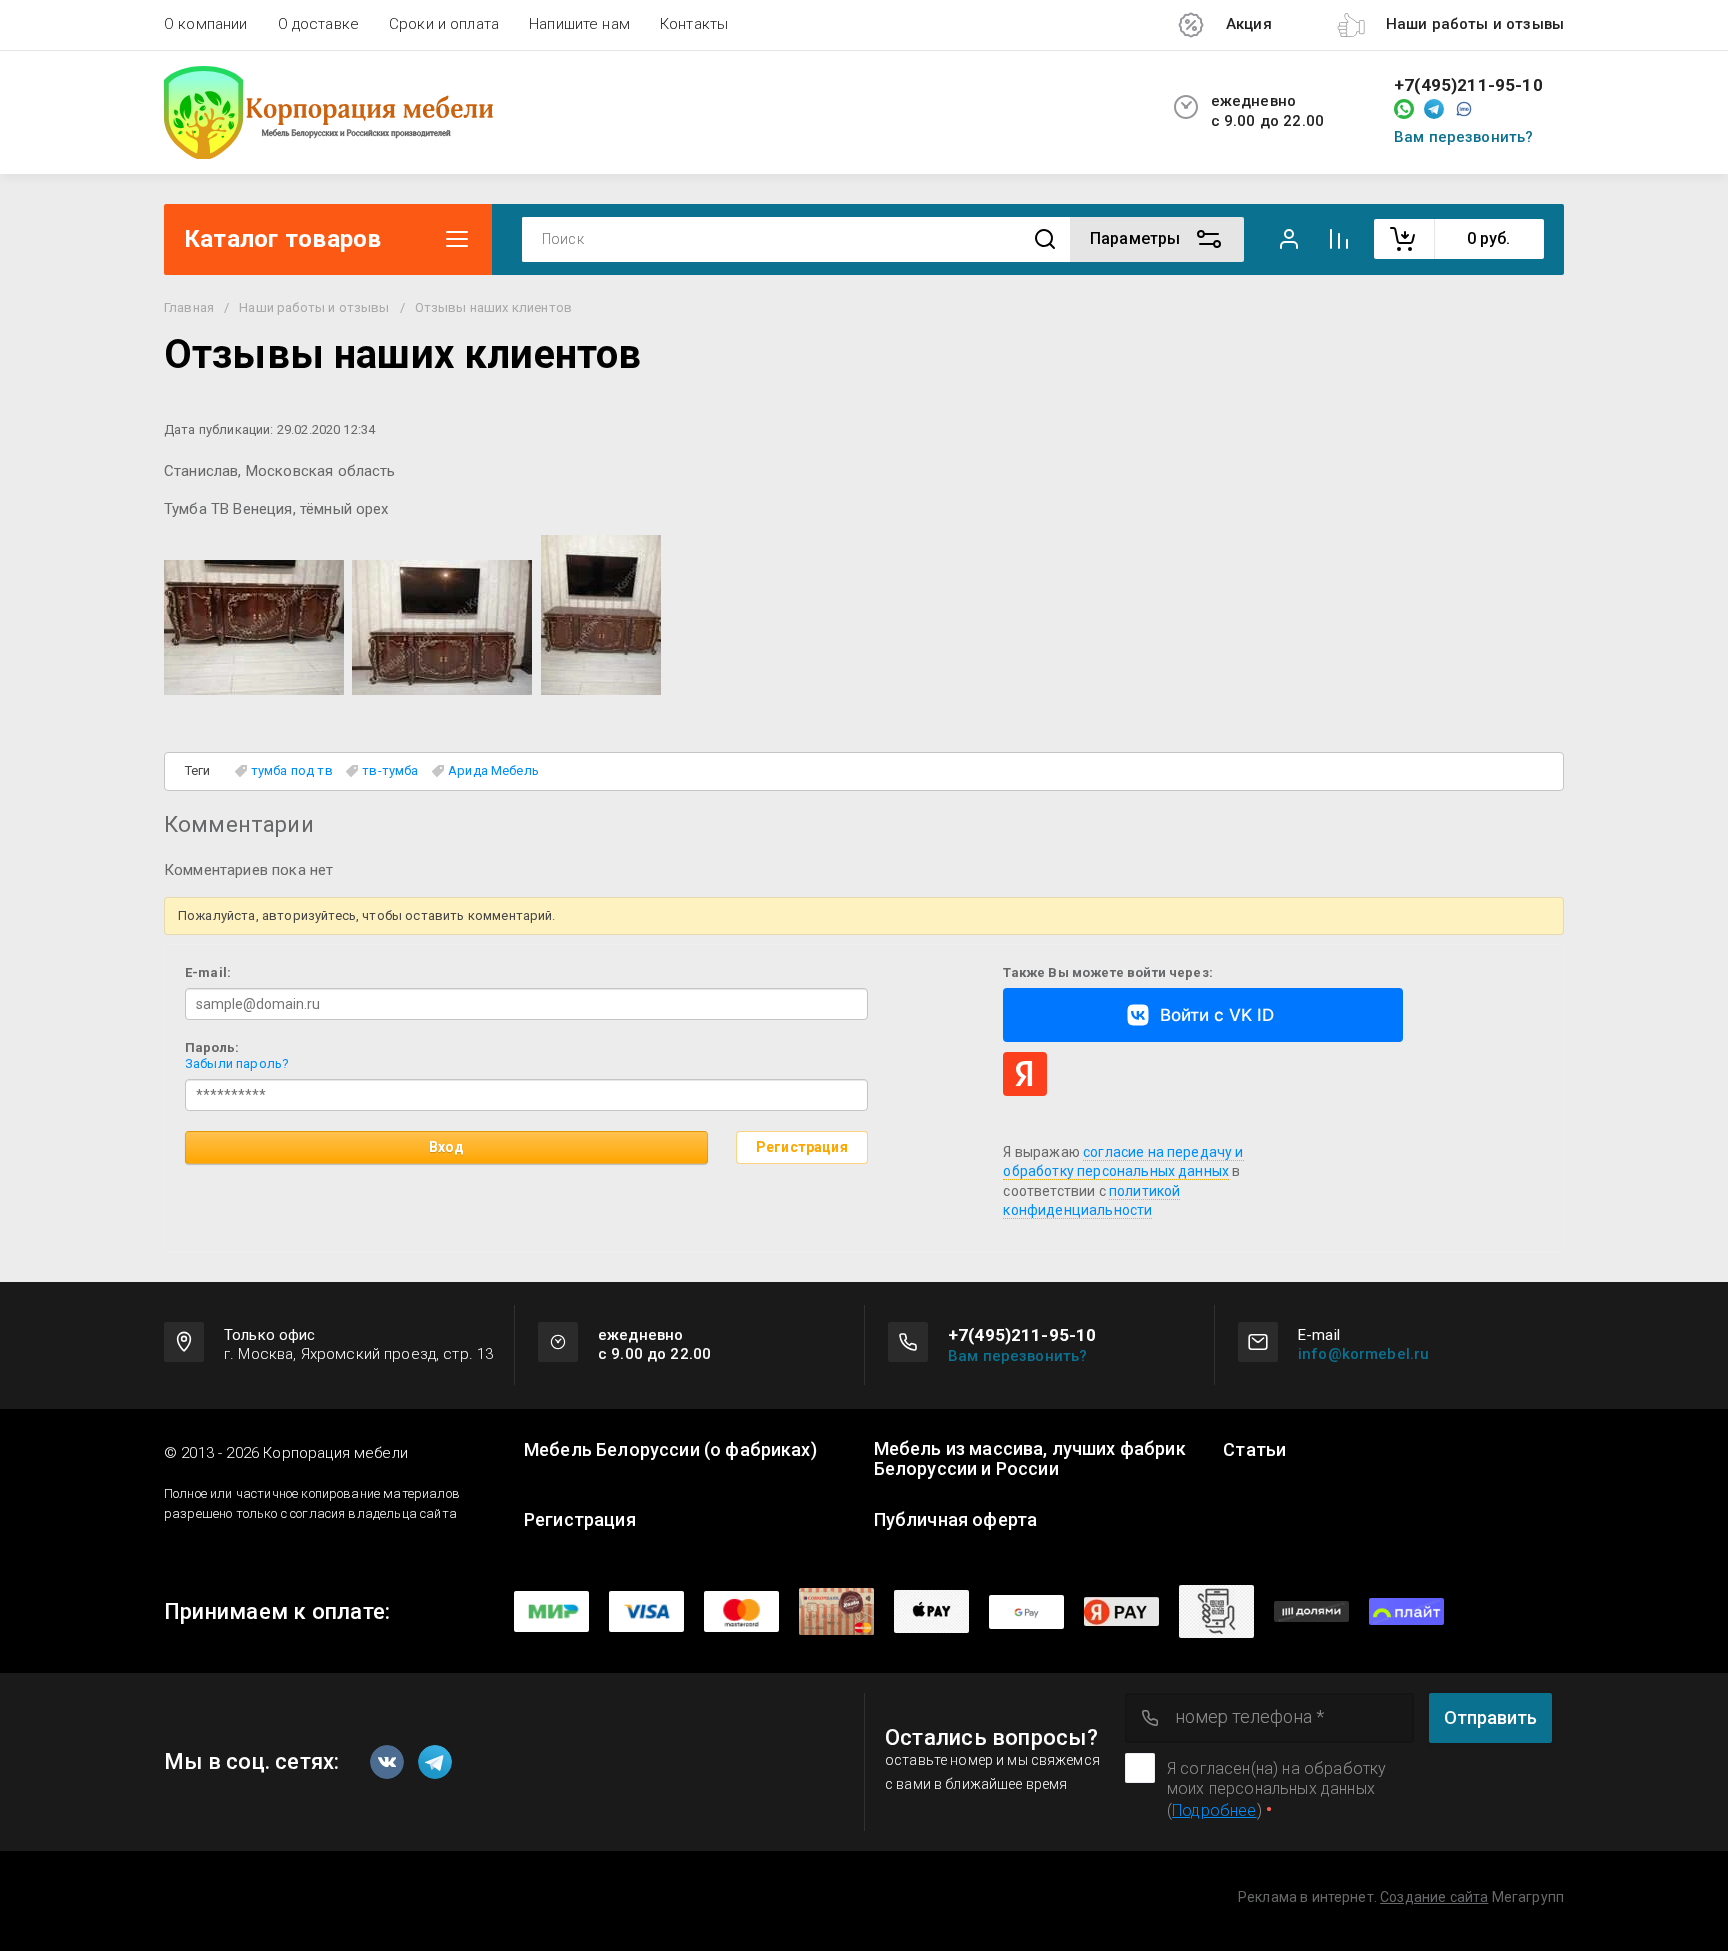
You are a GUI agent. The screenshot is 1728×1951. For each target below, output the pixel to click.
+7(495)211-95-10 (1468, 85)
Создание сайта (1434, 1897)
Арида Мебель (493, 770)
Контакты (694, 24)
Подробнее (1214, 1810)
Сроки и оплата (444, 24)
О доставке (319, 24)
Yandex (1025, 1074)
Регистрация (802, 1147)
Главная (189, 307)
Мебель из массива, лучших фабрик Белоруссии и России (1030, 1459)
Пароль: (212, 1047)
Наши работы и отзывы (314, 307)
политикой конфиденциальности (1091, 1201)
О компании (206, 24)
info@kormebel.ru (1363, 1354)
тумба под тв (292, 770)
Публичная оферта (956, 1520)
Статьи (1254, 1450)
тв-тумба (390, 770)
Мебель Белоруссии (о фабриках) (670, 1450)
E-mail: (208, 972)
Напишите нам (579, 24)
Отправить (1490, 1717)
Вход (446, 1147)
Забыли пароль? (237, 1063)
